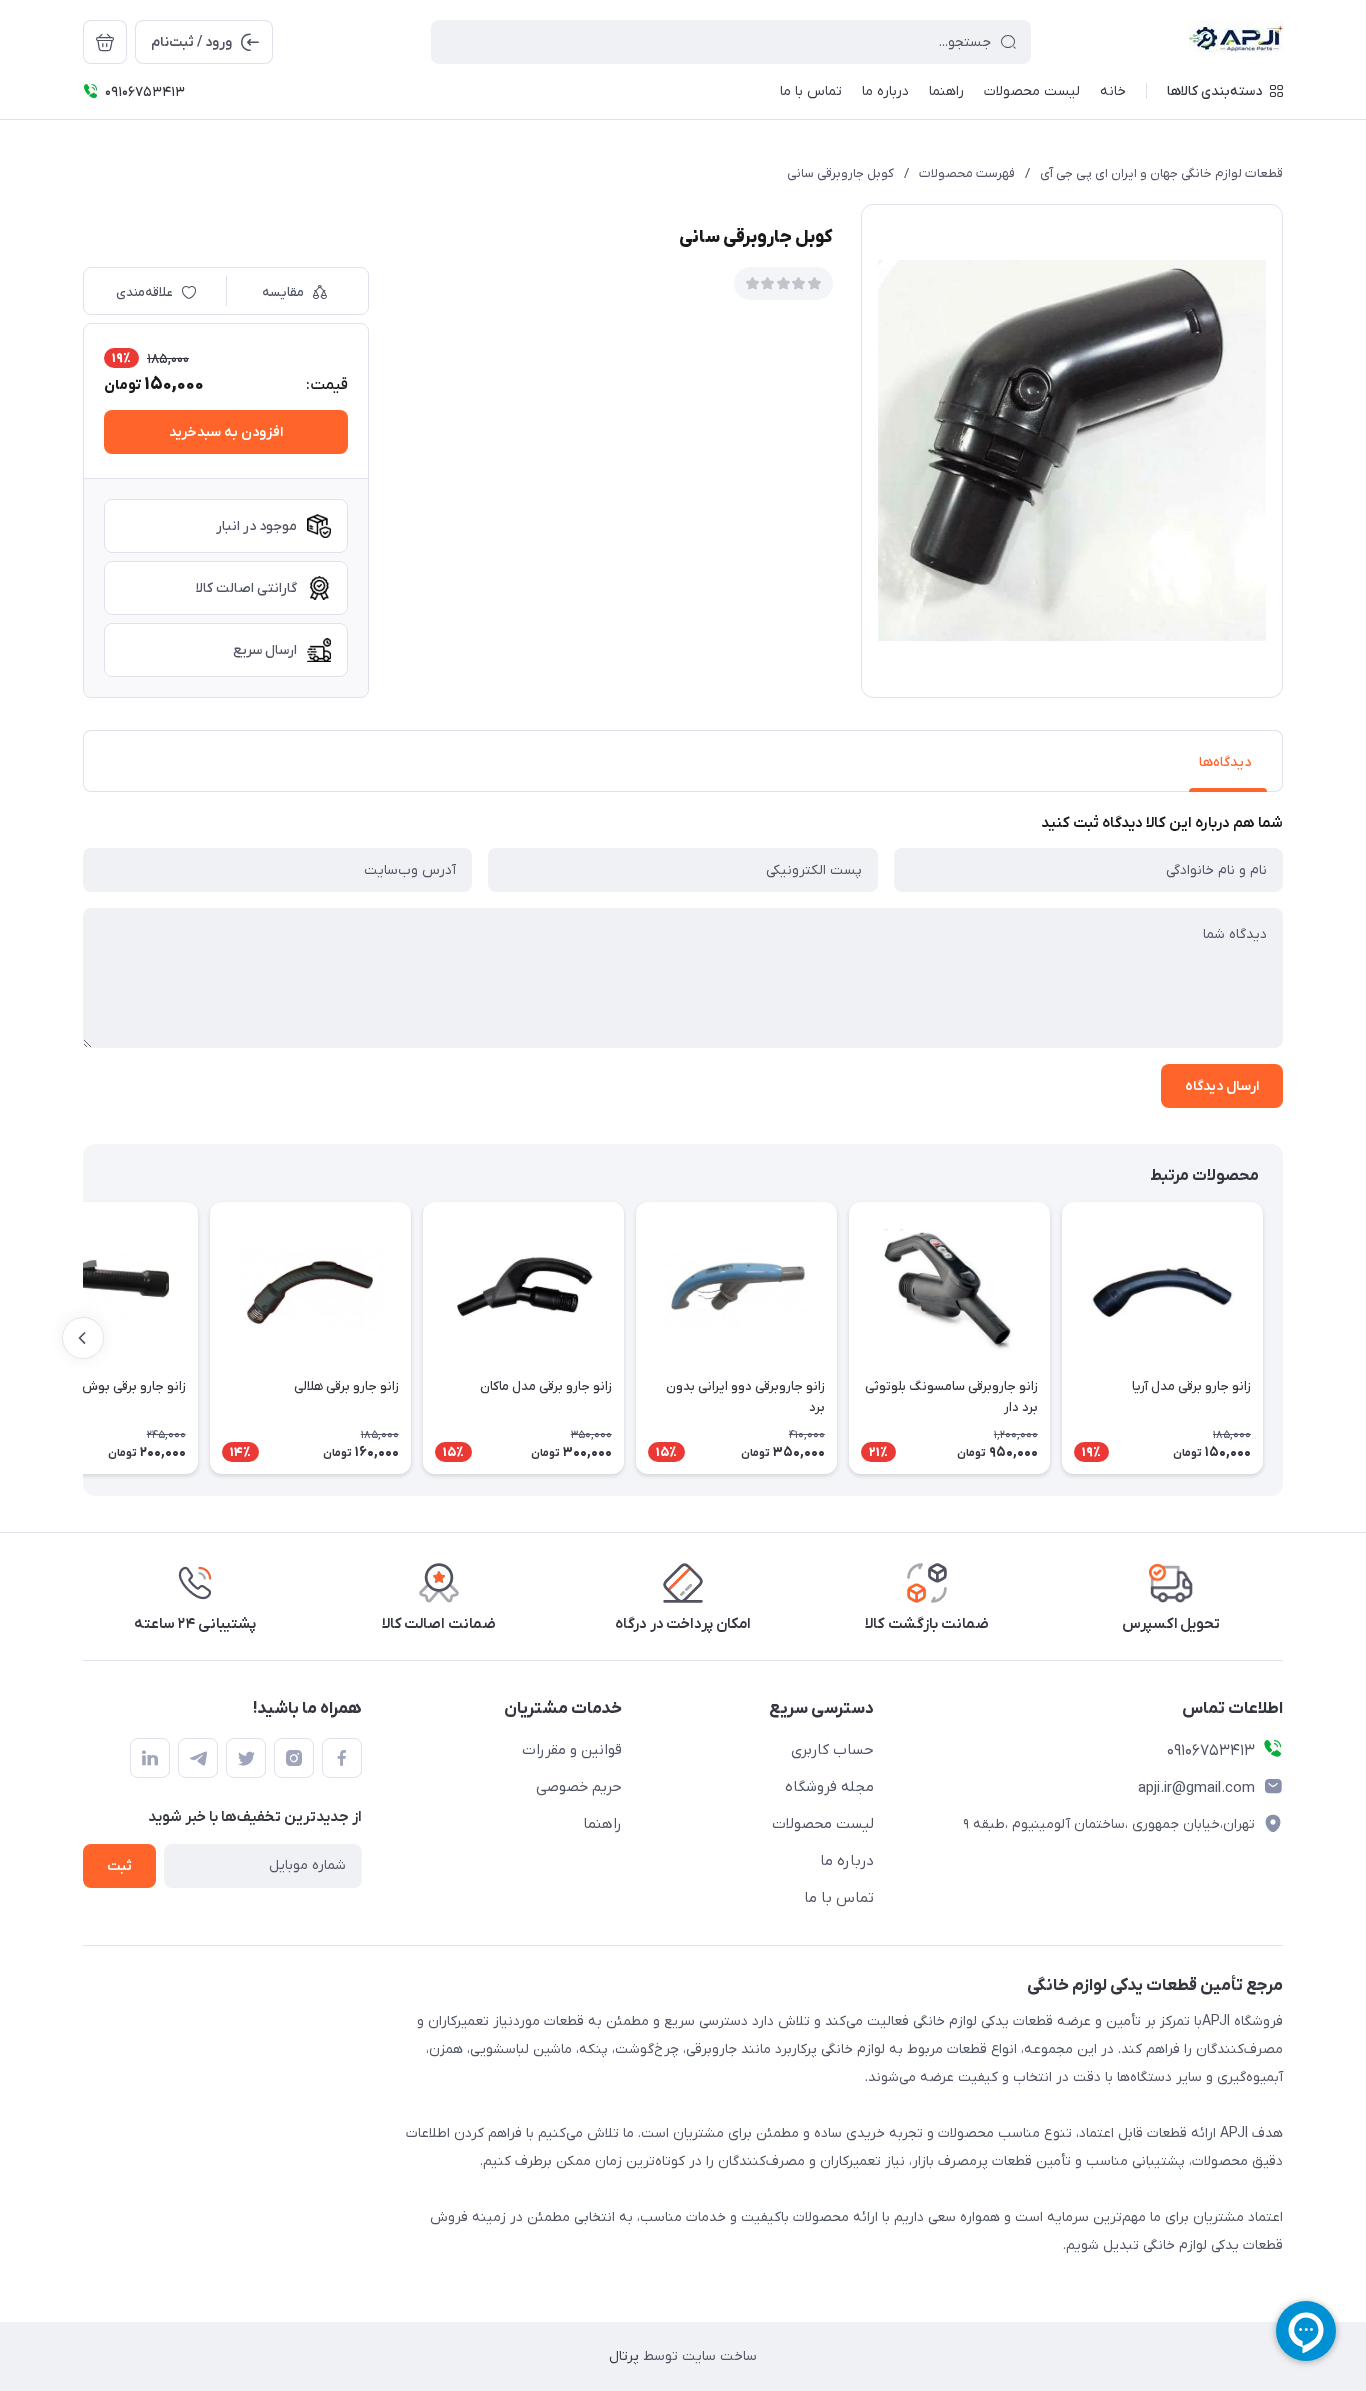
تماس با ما (839, 1898)
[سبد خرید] (105, 42)
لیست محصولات (823, 1824)
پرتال (624, 2356)
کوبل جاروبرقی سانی (840, 173)
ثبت (119, 1866)
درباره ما (847, 1861)
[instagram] (294, 1758)
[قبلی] (1283, 1338)
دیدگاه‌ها (1225, 762)
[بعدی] (83, 1338)
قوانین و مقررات (572, 1750)
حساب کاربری (832, 1750)
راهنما (602, 1824)
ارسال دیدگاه (1222, 1086)
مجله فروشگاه (829, 1787)
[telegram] (198, 1758)
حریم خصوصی (579, 1787)
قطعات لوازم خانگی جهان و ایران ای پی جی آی (1161, 173)
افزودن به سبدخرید (226, 432)
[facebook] (342, 1758)
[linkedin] (150, 1758)
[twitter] (246, 1758)
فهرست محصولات (967, 173)
